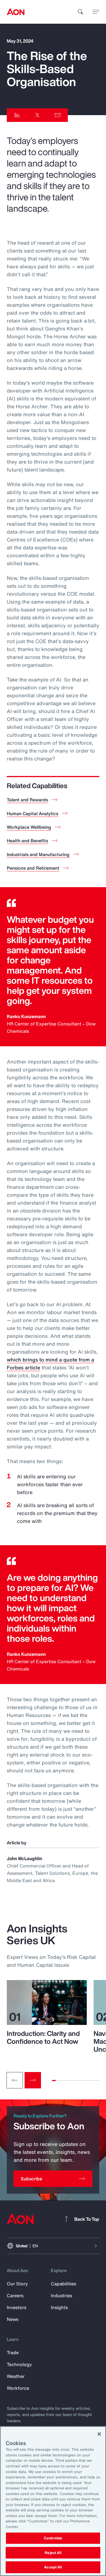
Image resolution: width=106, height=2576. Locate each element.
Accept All (53, 2567)
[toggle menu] (96, 12)
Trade (13, 2353)
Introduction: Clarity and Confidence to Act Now (43, 2037)
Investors (17, 2307)
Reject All (53, 2553)
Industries (61, 2296)
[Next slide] (33, 2080)
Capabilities (63, 2284)
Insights (59, 2307)
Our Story (17, 2284)
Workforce (18, 2388)
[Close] (99, 2434)
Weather (16, 2376)
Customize (53, 2538)
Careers (15, 2296)
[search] (81, 12)
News (13, 2319)
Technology (19, 2364)
